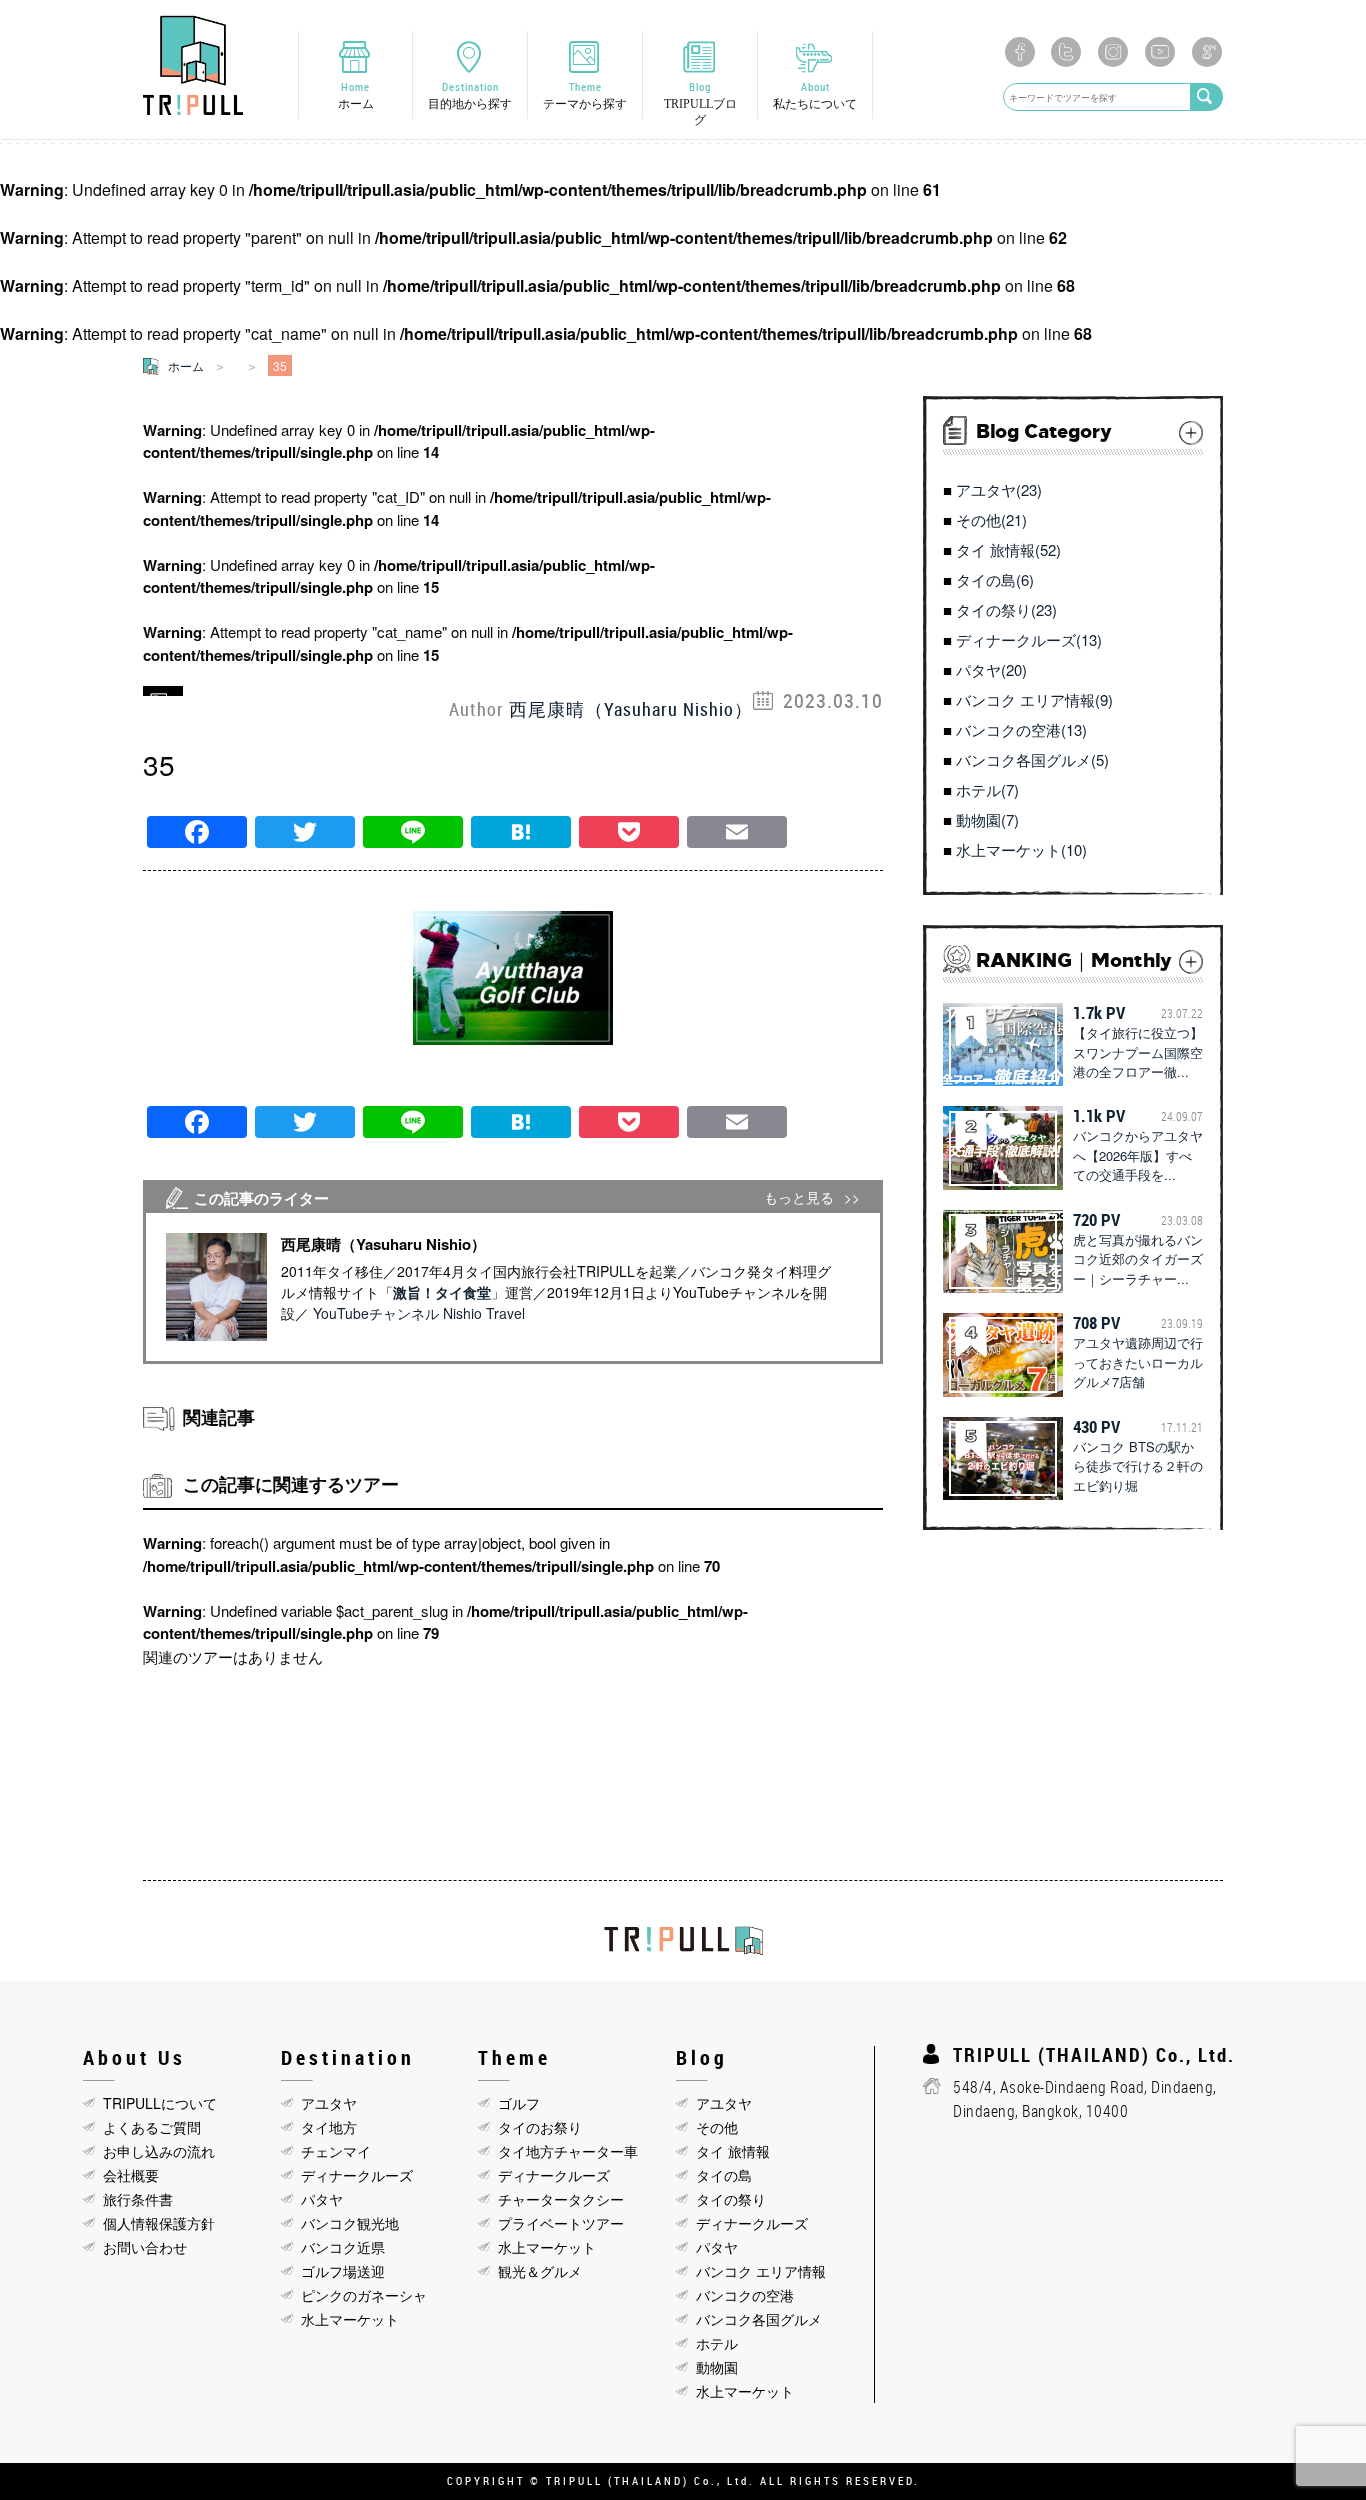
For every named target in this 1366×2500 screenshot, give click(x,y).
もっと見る (799, 1197)
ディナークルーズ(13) (1029, 639)
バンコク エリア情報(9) (1034, 699)
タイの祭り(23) (1006, 609)
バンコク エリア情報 (761, 2271)
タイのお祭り (540, 2127)
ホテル (717, 2343)
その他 (717, 2127)
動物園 (717, 2367)
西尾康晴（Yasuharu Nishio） (631, 709)
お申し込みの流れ (159, 2151)
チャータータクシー (561, 2199)
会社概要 (131, 2175)
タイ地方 (329, 2127)
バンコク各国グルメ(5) (1032, 759)
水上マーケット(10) (1021, 849)
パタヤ (322, 2199)
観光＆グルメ (540, 2271)
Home (356, 95)
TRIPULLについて (160, 2103)
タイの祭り (731, 2199)
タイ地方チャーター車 (568, 2151)
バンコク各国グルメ (759, 2319)
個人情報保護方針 (159, 2223)
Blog (700, 103)
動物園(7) (987, 819)
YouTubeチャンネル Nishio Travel (419, 1313)
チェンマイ (336, 2151)
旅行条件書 (138, 2199)
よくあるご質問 (152, 2127)
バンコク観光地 (350, 2223)
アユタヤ (329, 2103)
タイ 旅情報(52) (1008, 549)
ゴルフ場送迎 (343, 2271)
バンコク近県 (343, 2247)
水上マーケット (350, 2319)
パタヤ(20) (991, 669)
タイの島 (724, 2175)
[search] (1207, 97)
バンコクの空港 (745, 2295)
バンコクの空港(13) (1021, 729)
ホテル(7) (987, 789)
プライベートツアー (561, 2223)
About (815, 95)
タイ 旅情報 (733, 2151)
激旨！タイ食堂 (442, 1292)
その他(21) (991, 519)
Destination (470, 95)
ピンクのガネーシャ (364, 2295)
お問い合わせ (145, 2247)
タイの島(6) (995, 579)
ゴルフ (519, 2103)
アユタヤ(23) (999, 489)
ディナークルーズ (357, 2175)
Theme (585, 95)
